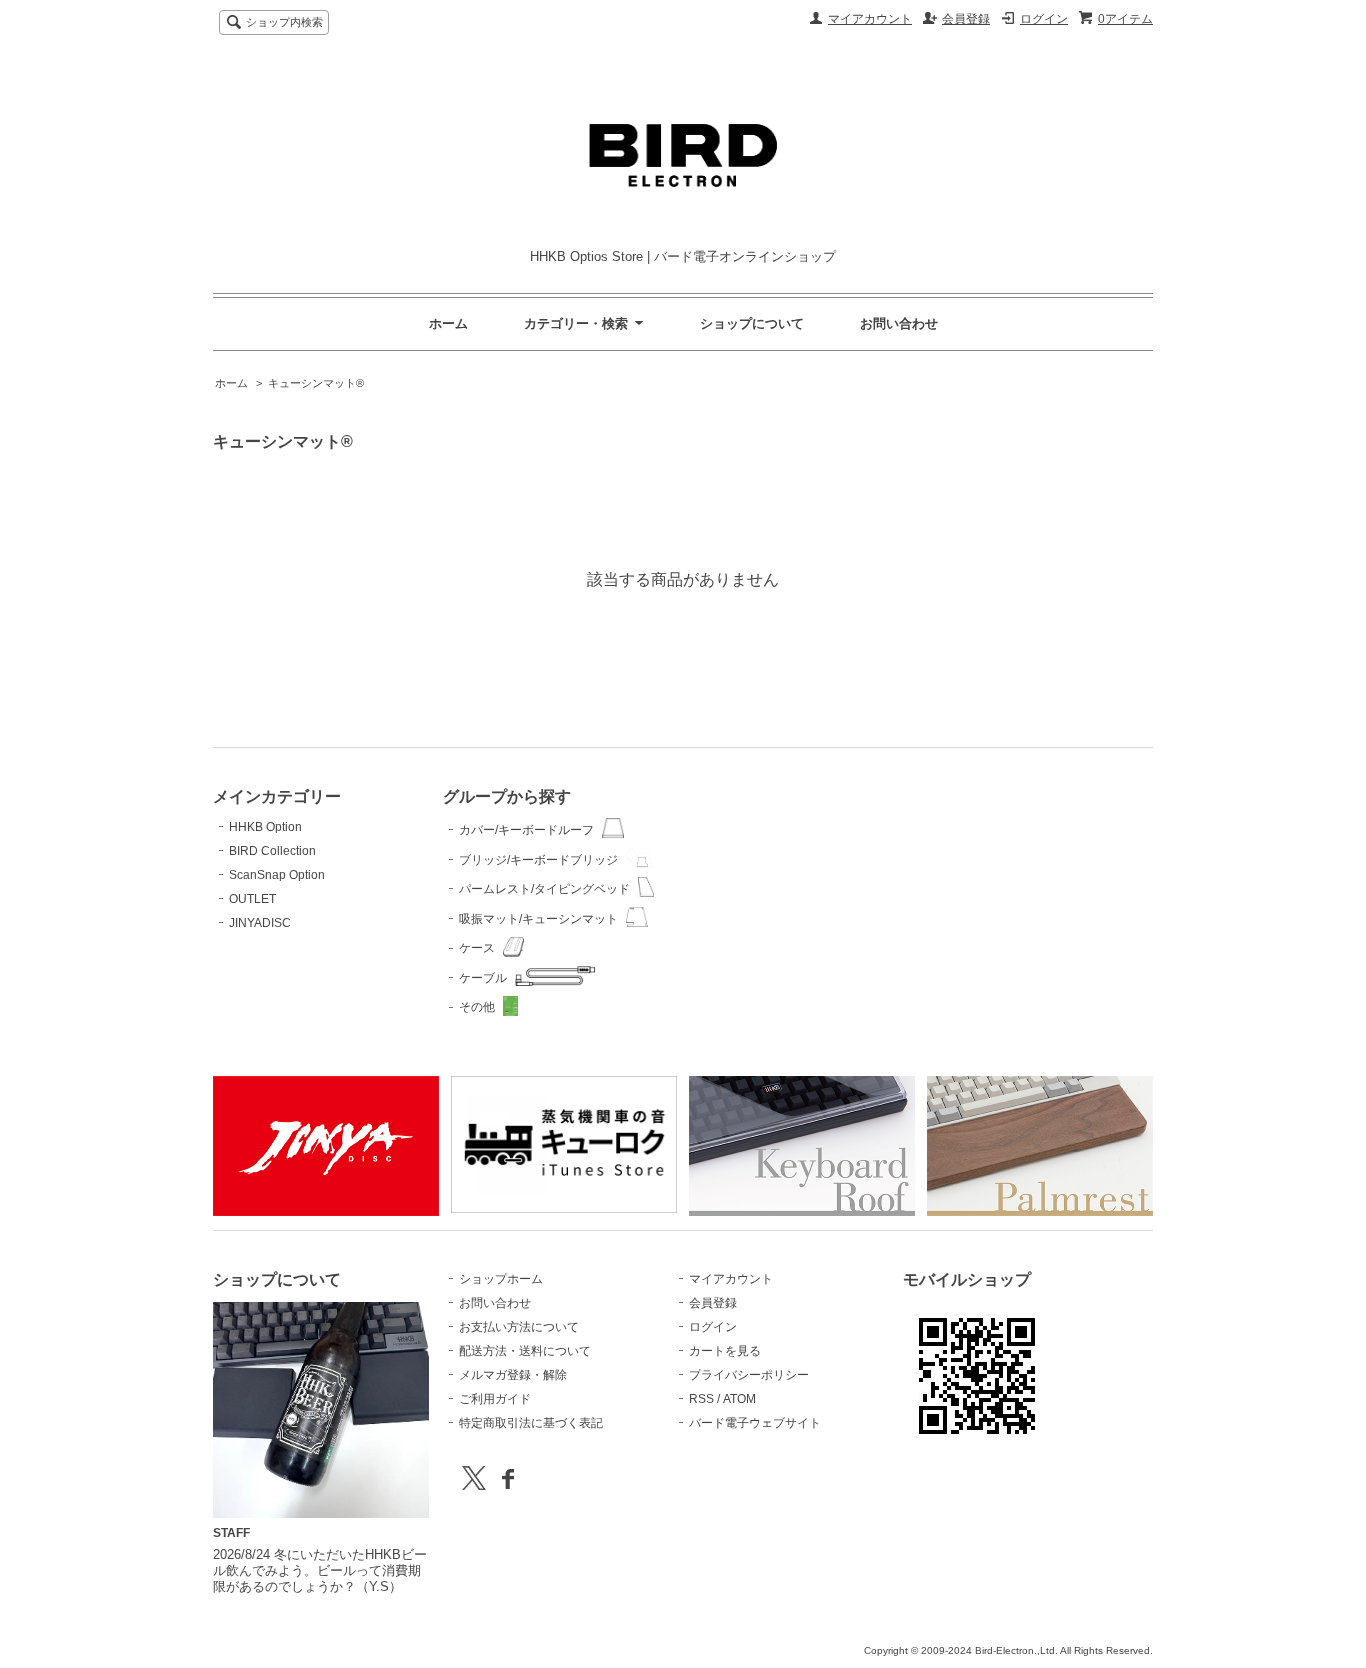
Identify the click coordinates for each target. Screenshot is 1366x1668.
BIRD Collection (272, 851)
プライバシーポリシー (749, 1375)
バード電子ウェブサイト (755, 1423)
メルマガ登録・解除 (513, 1375)
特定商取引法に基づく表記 (531, 1423)
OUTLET (252, 899)
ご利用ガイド (495, 1399)
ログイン (1044, 19)
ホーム (448, 323)
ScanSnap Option (277, 875)
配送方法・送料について (525, 1351)
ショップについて (752, 323)
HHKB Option (265, 827)
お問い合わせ (899, 323)
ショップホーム (501, 1279)
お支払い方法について (519, 1327)
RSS (701, 1399)
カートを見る (725, 1351)
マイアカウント (870, 19)
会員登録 (966, 19)
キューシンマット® (316, 383)
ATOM (739, 1399)
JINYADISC (260, 923)
